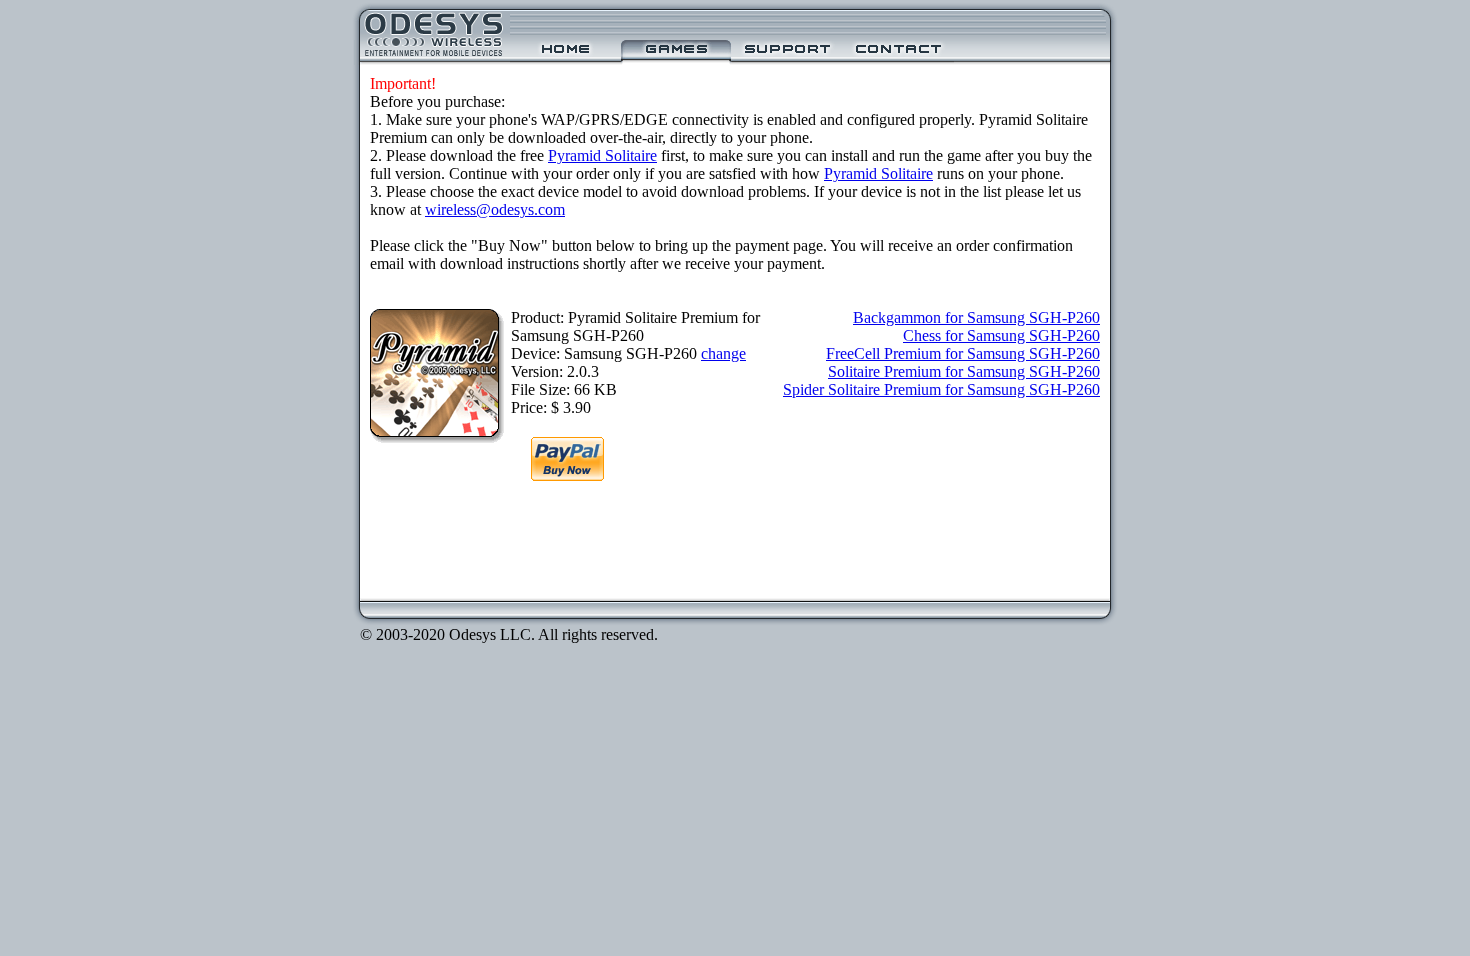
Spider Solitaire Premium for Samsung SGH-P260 (941, 389)
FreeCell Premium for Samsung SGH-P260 (963, 353)
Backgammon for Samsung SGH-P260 (976, 317)
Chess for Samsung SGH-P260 (1001, 335)
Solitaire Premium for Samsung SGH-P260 (964, 371)
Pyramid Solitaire (602, 155)
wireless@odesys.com (495, 209)
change (723, 353)
